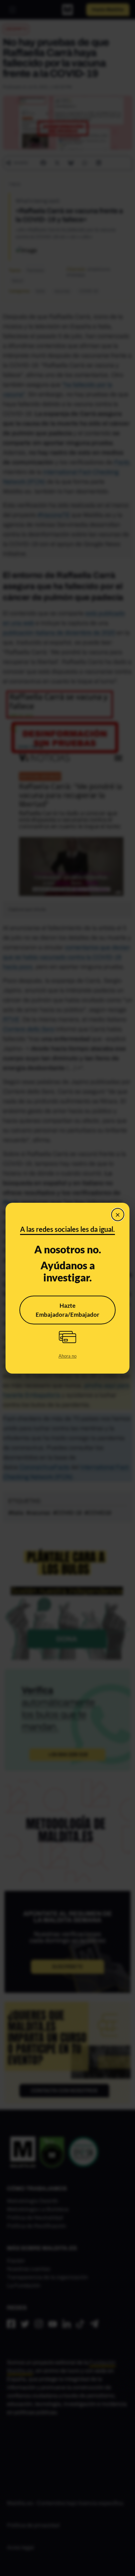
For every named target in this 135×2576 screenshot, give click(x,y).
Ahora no (67, 1356)
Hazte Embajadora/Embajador (67, 1310)
